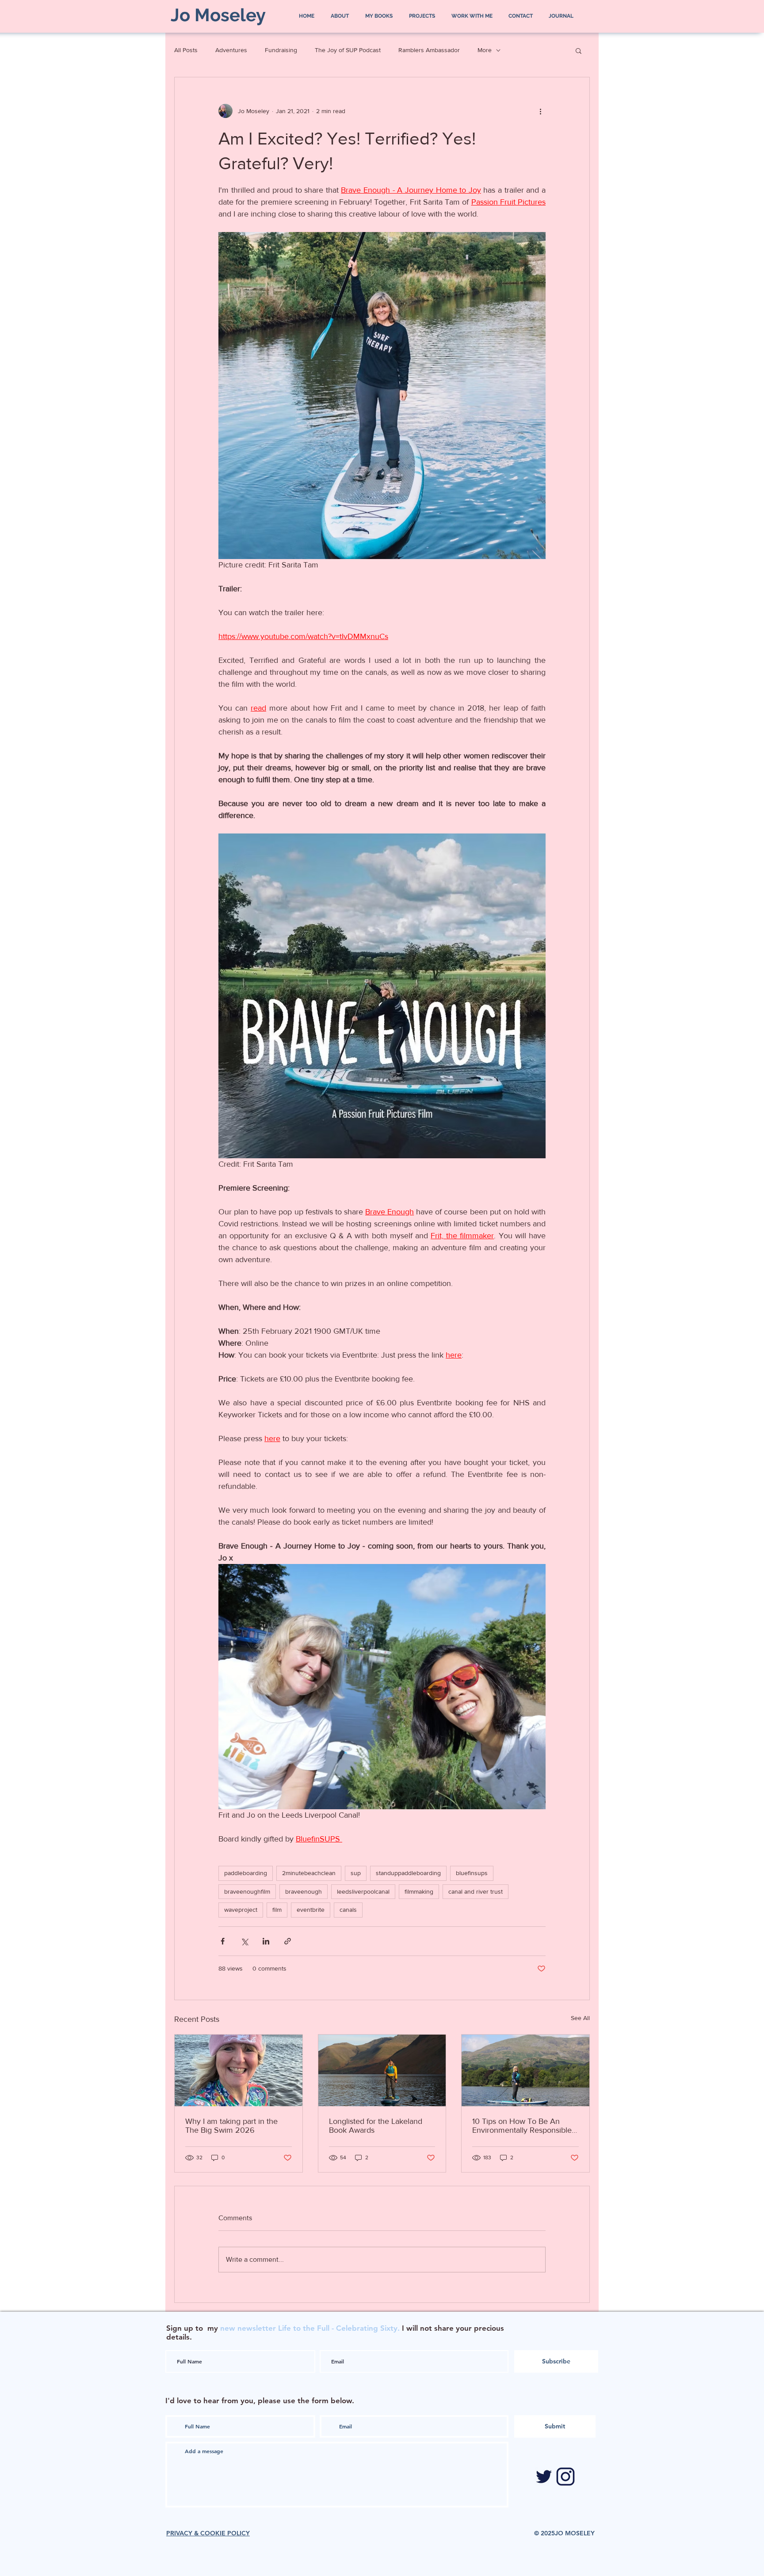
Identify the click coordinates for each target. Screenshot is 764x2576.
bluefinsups (472, 1873)
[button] (579, 50)
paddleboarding (246, 1873)
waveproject (241, 1910)
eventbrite (311, 1910)
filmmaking (419, 1891)
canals (348, 1910)
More (485, 50)
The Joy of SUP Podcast (348, 50)
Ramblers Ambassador (429, 50)
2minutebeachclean (309, 1873)
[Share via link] (288, 1941)
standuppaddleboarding (408, 1873)
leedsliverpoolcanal (363, 1891)
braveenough (304, 1891)
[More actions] (540, 111)
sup (356, 1873)
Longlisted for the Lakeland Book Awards (376, 2126)
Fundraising (281, 50)
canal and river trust (476, 1891)
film (277, 1910)
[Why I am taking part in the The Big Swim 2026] (239, 2070)
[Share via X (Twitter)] (244, 1941)
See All (580, 2018)
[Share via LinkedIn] (266, 1941)
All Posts (186, 50)
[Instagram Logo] (565, 2477)
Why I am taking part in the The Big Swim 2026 (231, 2126)
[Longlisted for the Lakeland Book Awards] (382, 2070)
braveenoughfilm (247, 1891)
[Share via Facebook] (223, 1941)
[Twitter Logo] (544, 2477)
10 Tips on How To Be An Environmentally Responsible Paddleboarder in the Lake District (522, 2126)
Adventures (231, 50)
